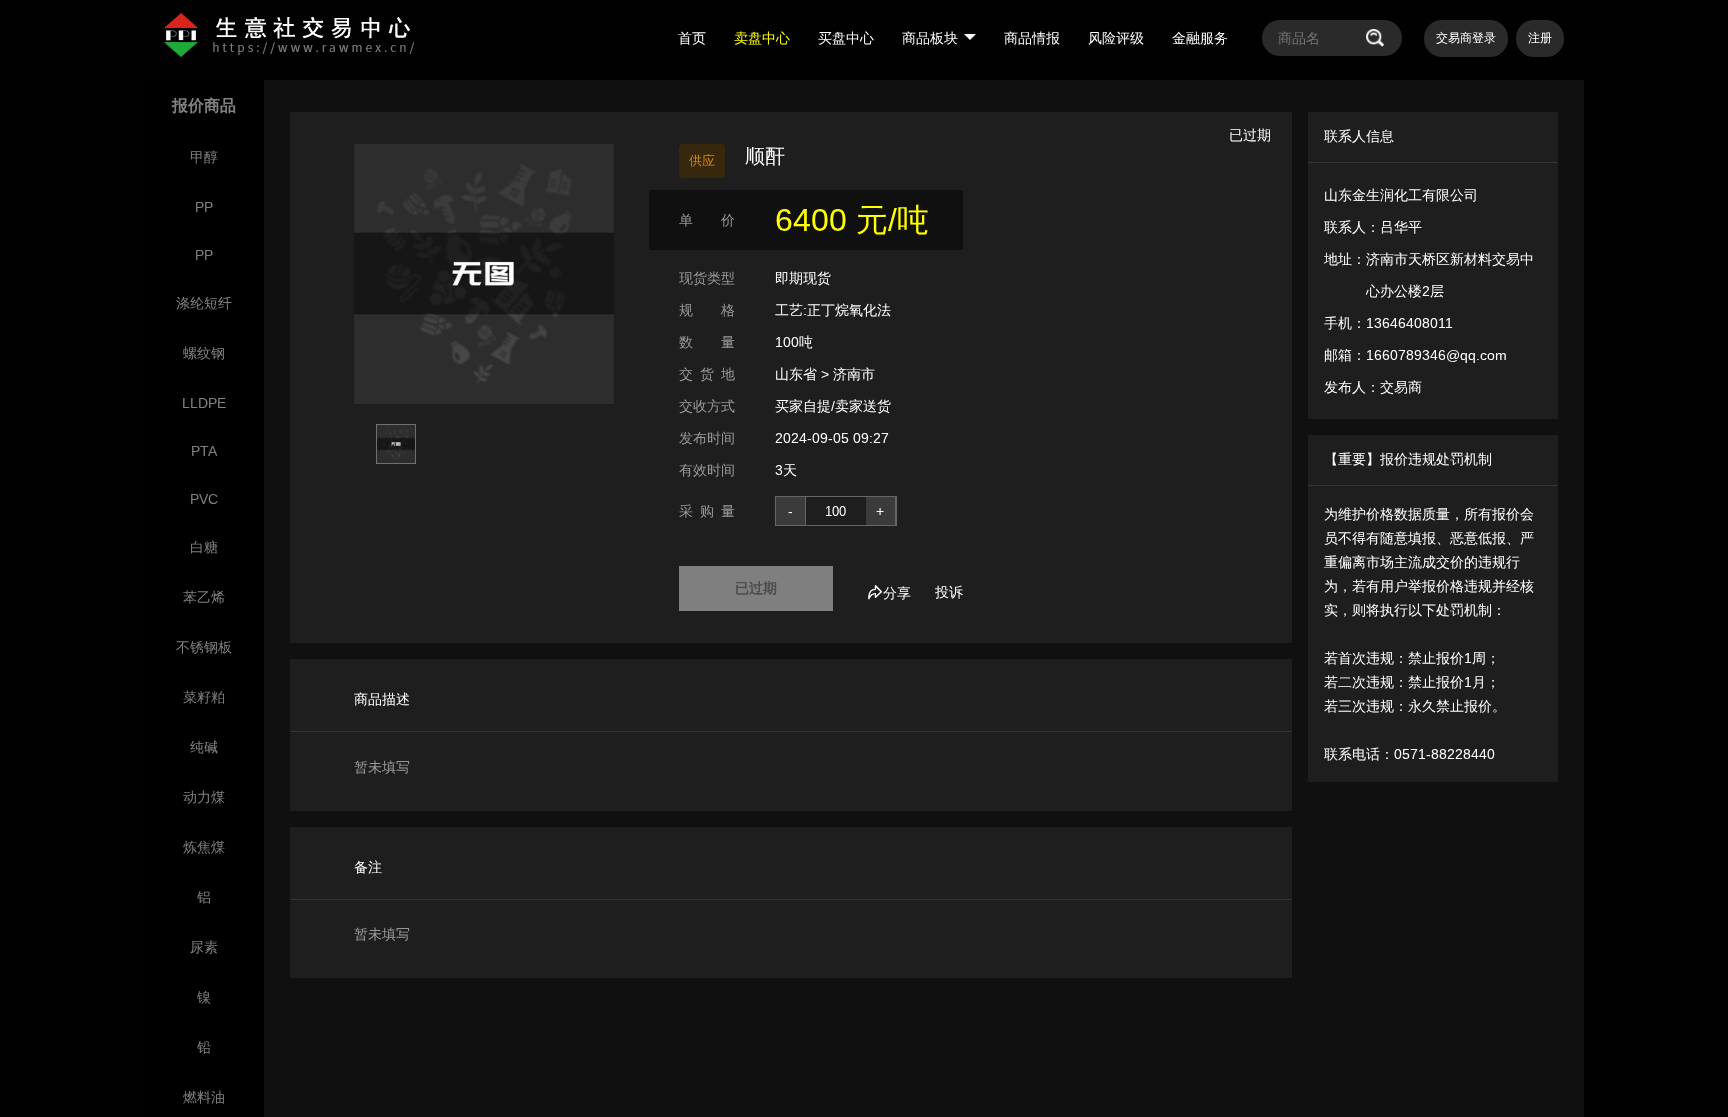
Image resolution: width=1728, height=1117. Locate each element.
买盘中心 (846, 38)
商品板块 (930, 38)
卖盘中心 (762, 38)
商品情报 (1032, 38)
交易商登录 (1466, 38)
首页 (692, 38)
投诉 (949, 592)
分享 (897, 593)
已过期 (756, 588)
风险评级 (1116, 38)
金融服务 (1200, 38)
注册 (1540, 38)
